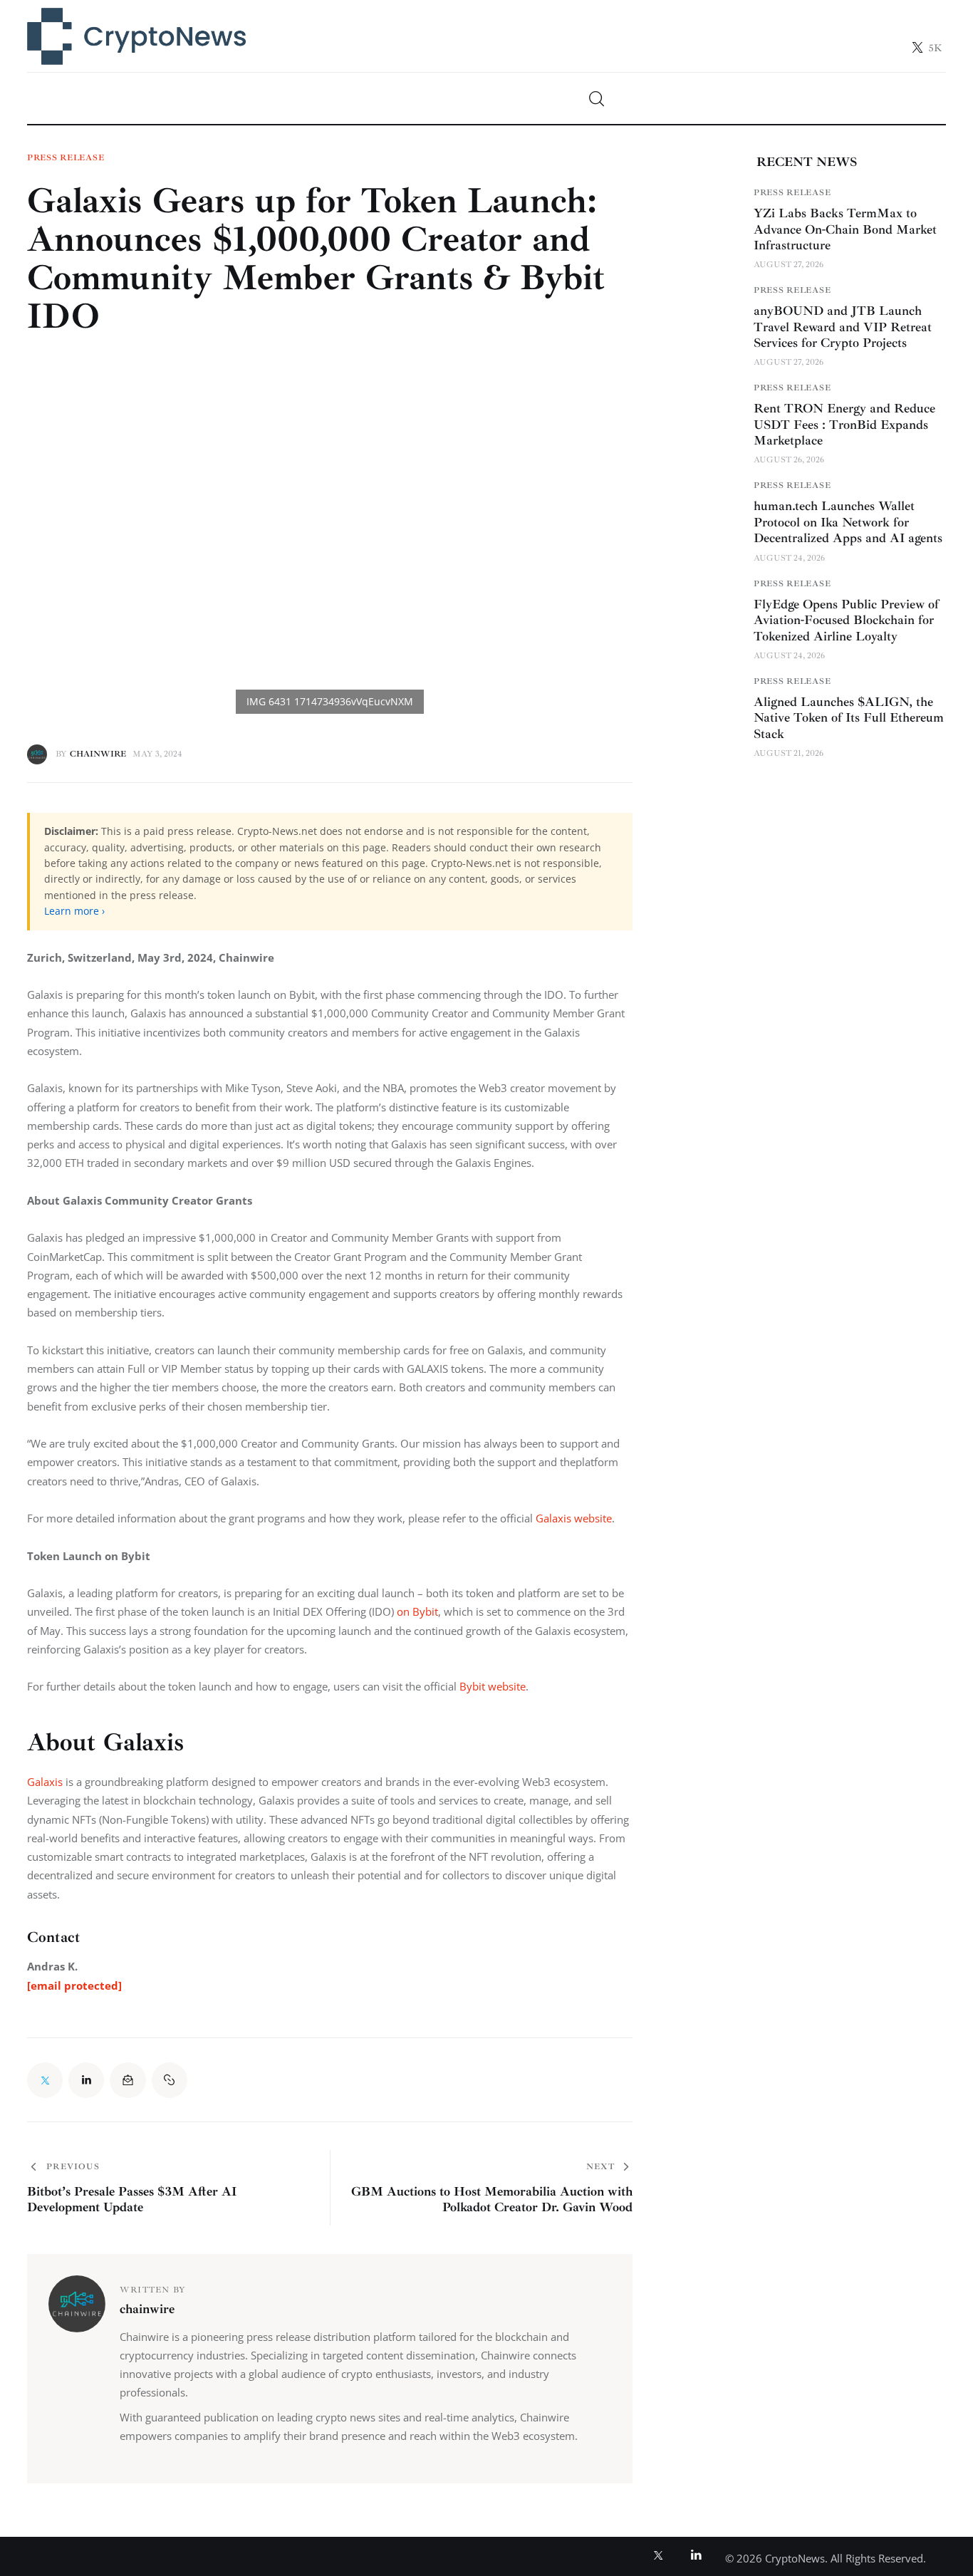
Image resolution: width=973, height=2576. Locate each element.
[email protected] (74, 1985)
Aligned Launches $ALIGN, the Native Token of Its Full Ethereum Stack (849, 718)
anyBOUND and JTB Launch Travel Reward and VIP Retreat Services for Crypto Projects (843, 327)
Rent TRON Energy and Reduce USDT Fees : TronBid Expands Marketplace (844, 425)
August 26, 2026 (789, 461)
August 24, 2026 (789, 558)
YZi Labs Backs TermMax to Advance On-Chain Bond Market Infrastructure (845, 229)
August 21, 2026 (789, 753)
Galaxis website (574, 1518)
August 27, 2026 (789, 265)
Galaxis (45, 1782)
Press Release (66, 158)
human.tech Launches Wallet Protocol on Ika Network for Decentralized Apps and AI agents (848, 523)
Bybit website (493, 1686)
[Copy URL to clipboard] (170, 2080)
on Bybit (417, 1611)
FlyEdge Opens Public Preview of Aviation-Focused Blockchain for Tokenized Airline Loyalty (846, 620)
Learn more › (74, 911)
